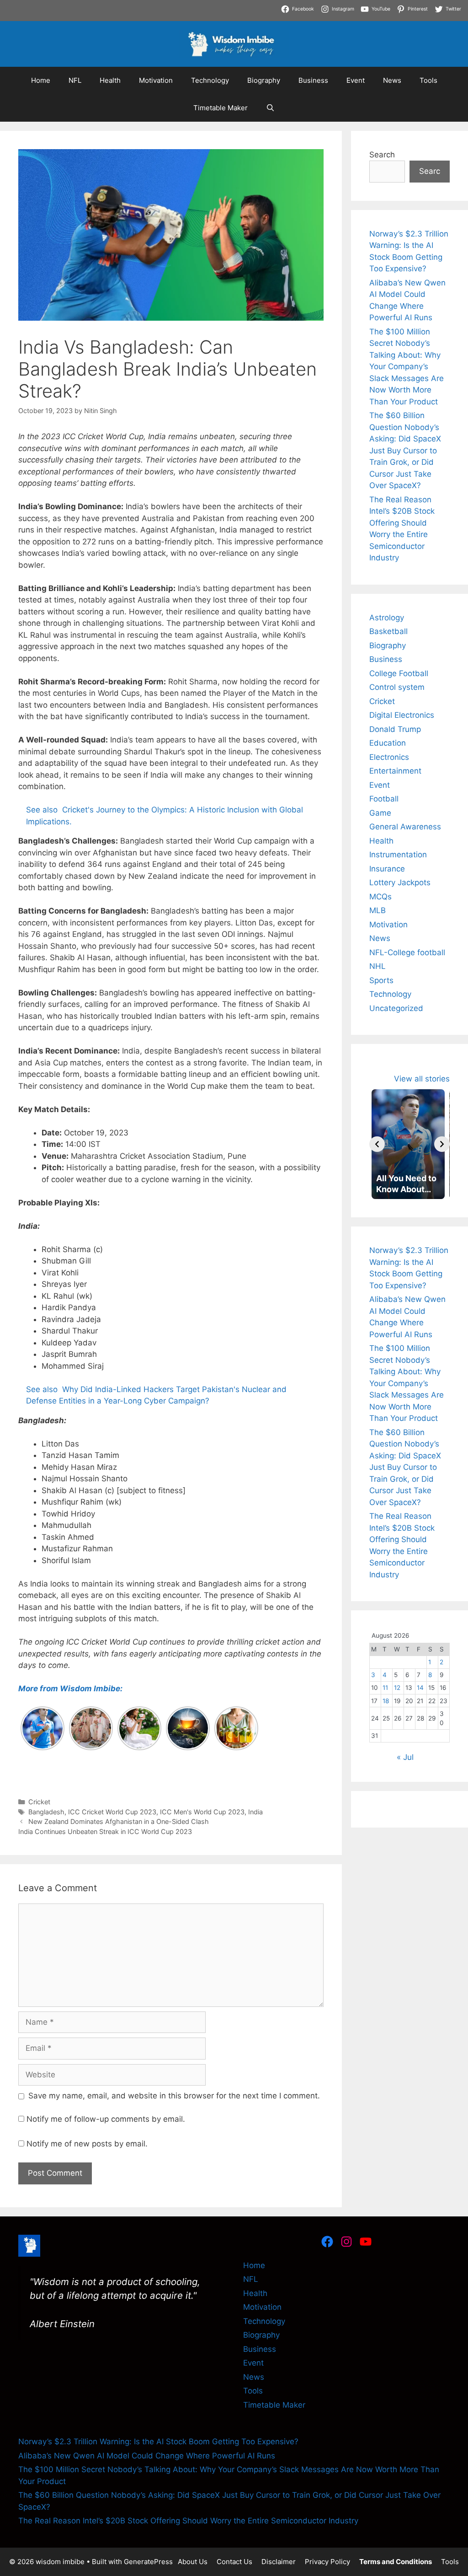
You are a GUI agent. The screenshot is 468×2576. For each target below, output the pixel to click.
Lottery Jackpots (400, 882)
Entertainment (395, 771)
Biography (264, 80)
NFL (75, 80)
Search (382, 155)
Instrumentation (398, 855)
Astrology (387, 618)
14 (420, 1688)
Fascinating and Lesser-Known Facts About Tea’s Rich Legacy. (115, 17)
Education (388, 743)
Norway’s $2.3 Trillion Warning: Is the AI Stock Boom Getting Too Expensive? (158, 2442)
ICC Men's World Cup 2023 (202, 1812)
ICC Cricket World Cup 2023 (112, 1812)
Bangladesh (46, 1812)
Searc (430, 171)
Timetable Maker (221, 108)
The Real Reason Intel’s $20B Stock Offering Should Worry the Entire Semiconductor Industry (188, 2521)
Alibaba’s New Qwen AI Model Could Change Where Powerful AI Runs (147, 2456)
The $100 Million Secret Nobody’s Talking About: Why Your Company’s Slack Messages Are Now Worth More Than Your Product (407, 367)
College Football (399, 673)
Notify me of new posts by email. (87, 2144)
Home (41, 80)
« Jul (405, 1757)
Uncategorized (396, 1008)
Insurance (387, 869)
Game (380, 813)
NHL (378, 966)
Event (356, 80)
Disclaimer (279, 2562)
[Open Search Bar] (270, 108)
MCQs (380, 897)
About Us (193, 2562)
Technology (210, 80)
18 (386, 1701)
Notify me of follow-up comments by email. (106, 2119)
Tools (428, 80)
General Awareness (405, 827)
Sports (381, 980)
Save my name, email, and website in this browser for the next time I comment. (174, 2096)
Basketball (388, 631)
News (392, 80)
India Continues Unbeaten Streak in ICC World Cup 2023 (105, 1831)
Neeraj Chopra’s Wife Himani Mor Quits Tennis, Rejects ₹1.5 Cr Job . (124, 5)
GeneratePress (148, 2562)
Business (313, 80)
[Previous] (377, 1144)
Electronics (389, 757)
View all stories (422, 1079)
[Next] (442, 1144)
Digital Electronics (402, 715)
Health (110, 80)
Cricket (39, 1802)
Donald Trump (395, 729)
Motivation (156, 80)
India (255, 1812)
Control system (397, 687)
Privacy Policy (327, 2562)
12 (397, 1688)
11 (385, 1688)
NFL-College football (407, 952)
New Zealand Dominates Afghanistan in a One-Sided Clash (119, 1821)
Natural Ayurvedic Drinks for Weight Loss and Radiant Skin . (342, 17)
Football (384, 799)
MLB (378, 910)
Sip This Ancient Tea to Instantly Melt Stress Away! (344, 5)
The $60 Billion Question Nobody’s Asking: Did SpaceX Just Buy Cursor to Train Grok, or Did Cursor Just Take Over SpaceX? (405, 450)
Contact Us (234, 2562)
